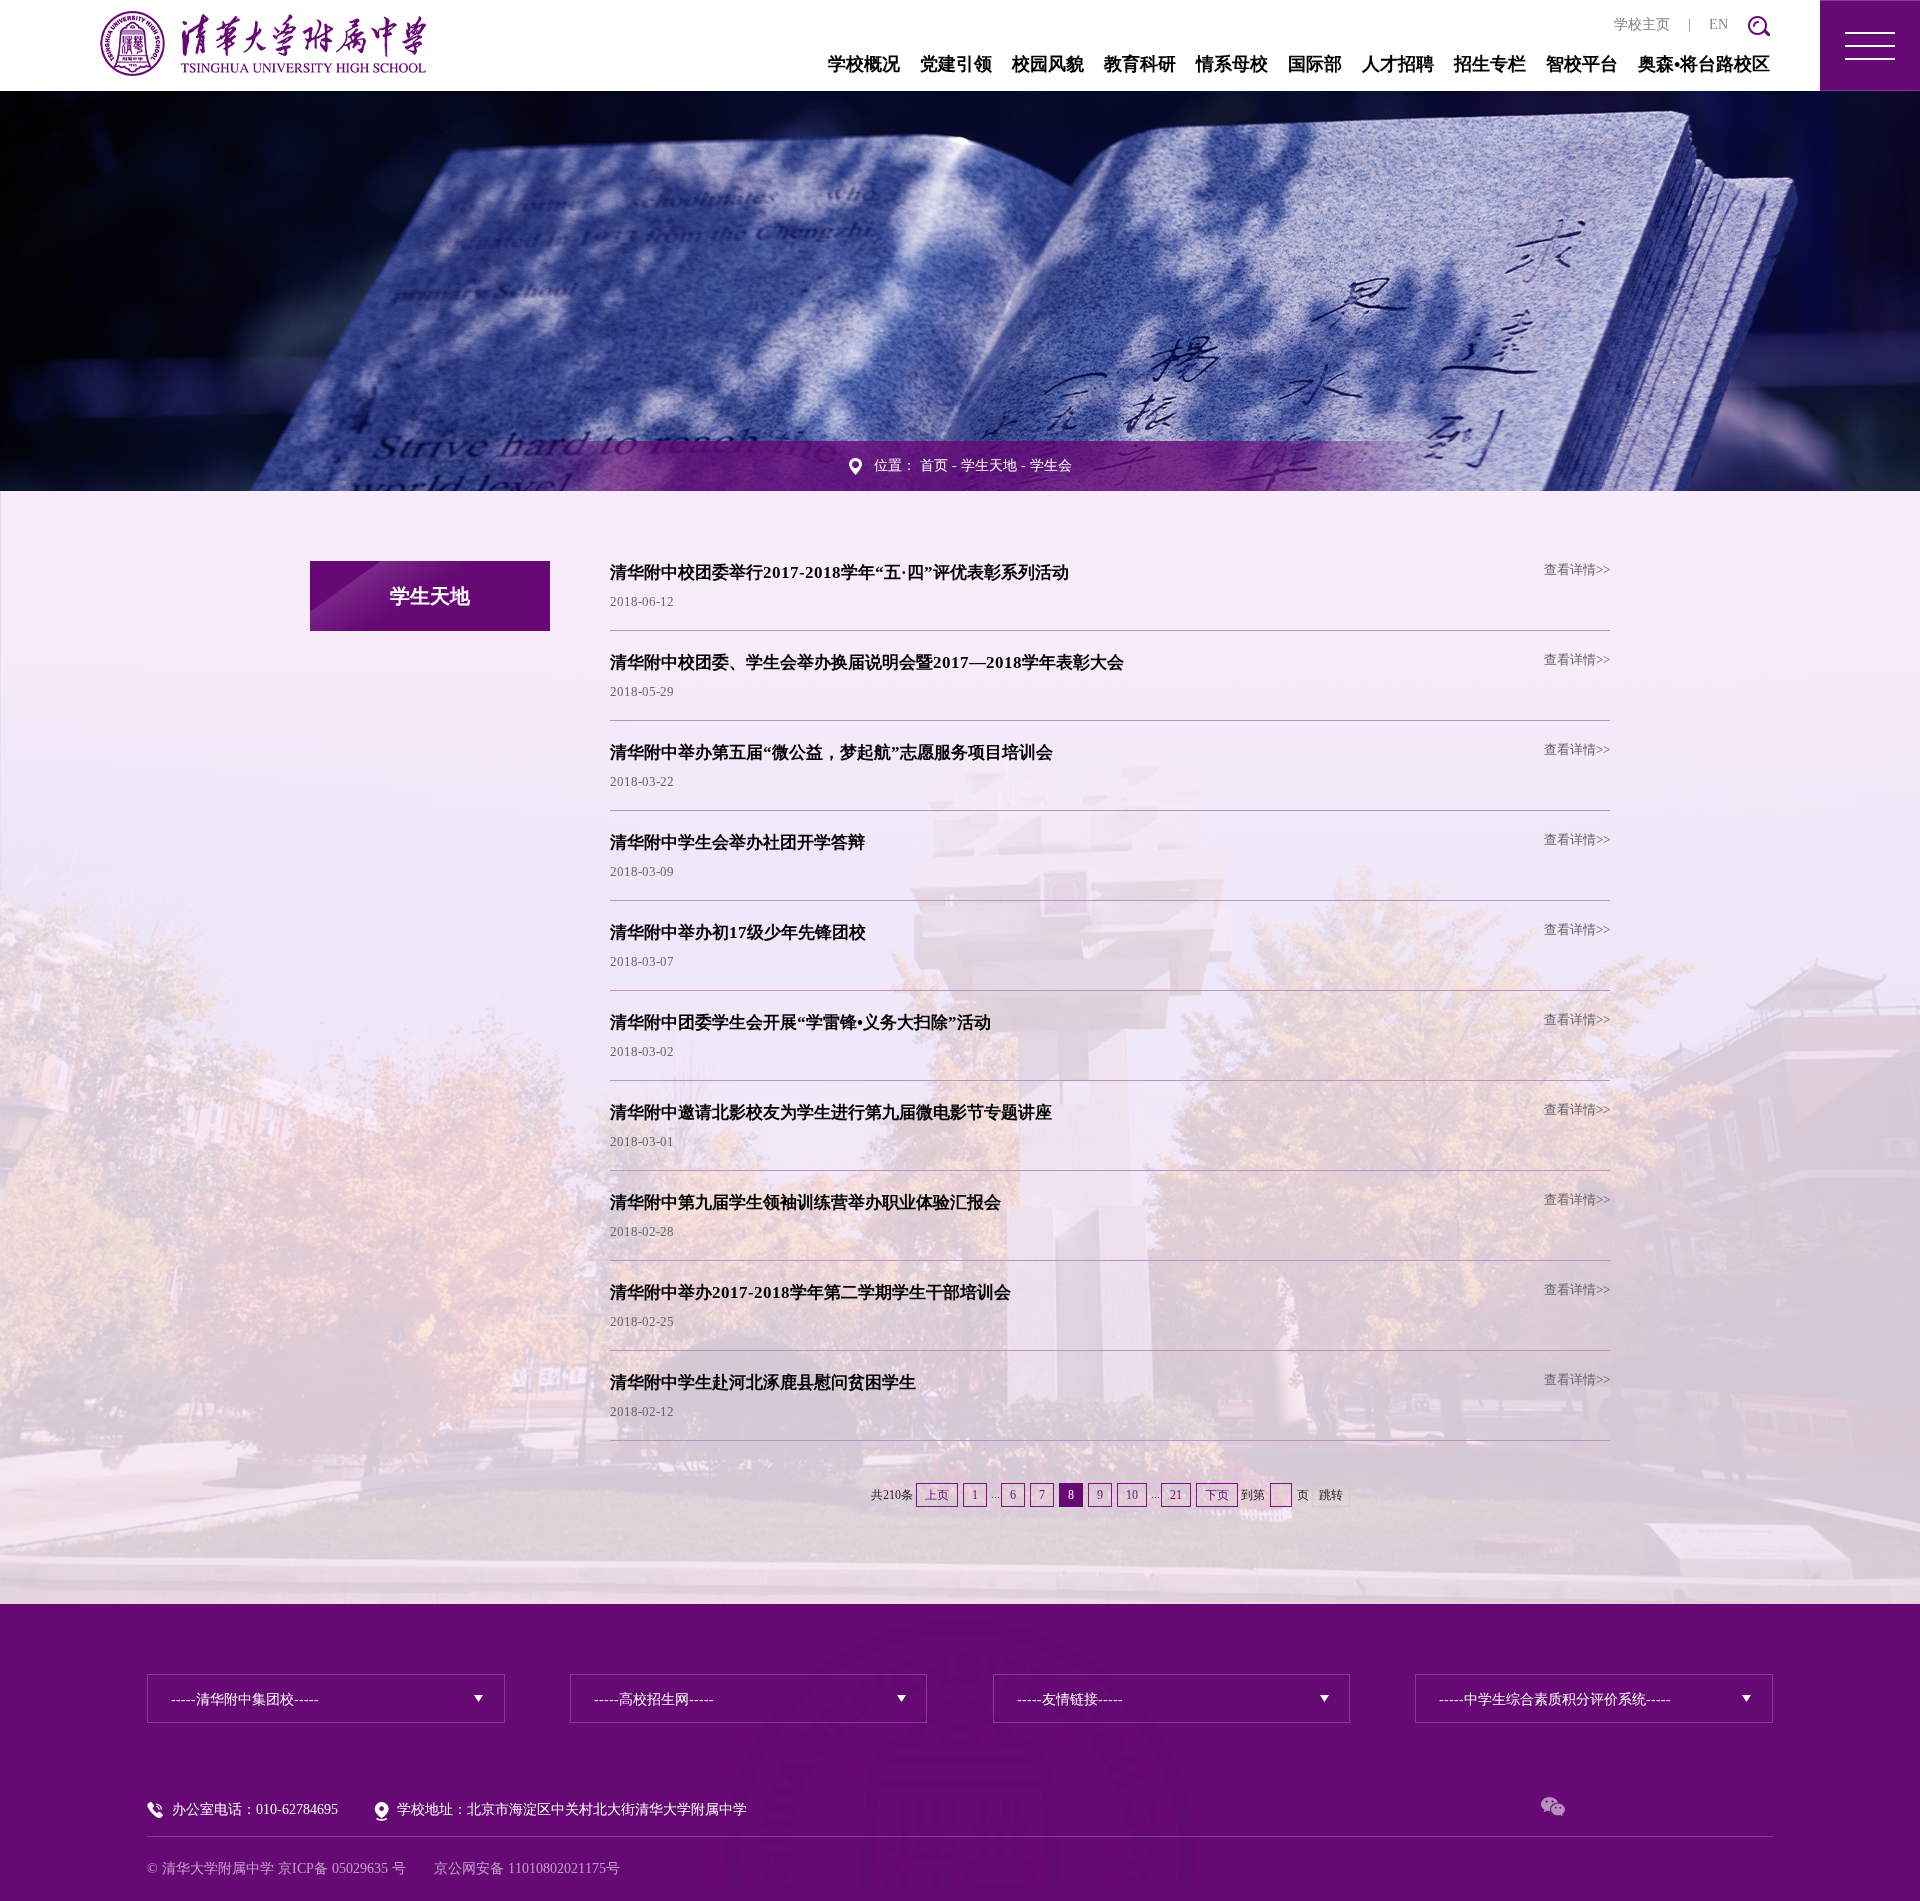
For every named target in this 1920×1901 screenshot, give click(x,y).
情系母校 (1232, 64)
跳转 (1331, 1495)
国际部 (1315, 64)
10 (1132, 1495)
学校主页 (1642, 24)
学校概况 (864, 64)
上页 (937, 1495)
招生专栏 (1490, 64)
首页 (934, 465)
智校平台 (1582, 64)
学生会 (1051, 465)
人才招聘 (1398, 64)
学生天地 (989, 465)
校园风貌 (1048, 64)
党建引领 (956, 64)
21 (1176, 1495)
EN (1718, 24)
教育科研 (1140, 64)
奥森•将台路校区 (1704, 64)
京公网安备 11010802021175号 (527, 1868)
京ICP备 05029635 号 (342, 1868)
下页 (1217, 1495)
